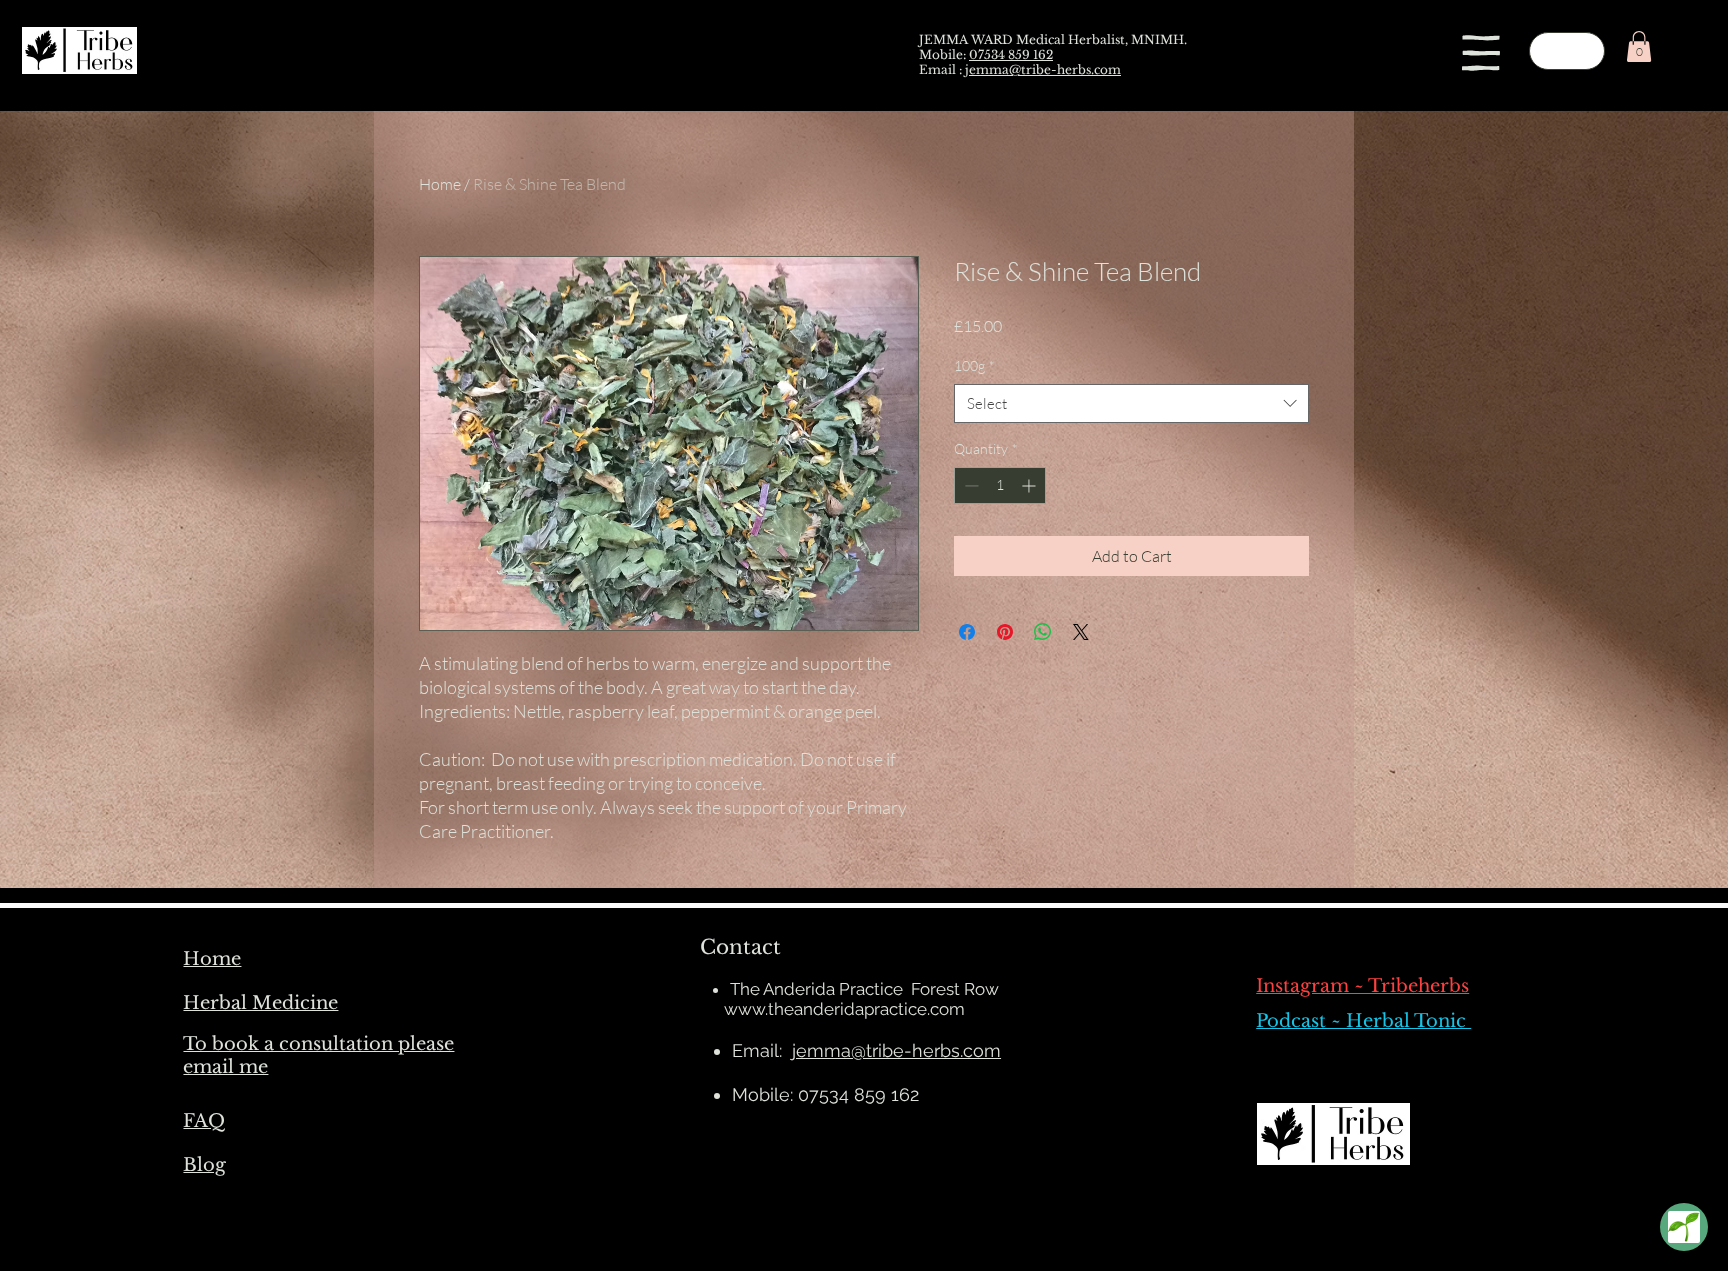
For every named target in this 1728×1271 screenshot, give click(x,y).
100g (974, 365)
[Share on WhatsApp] (1043, 632)
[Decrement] (969, 485)
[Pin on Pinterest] (1005, 632)
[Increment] (1030, 485)
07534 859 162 (1011, 54)
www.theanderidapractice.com (844, 1009)
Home (440, 184)
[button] (1481, 53)
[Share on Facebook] (967, 632)
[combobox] (1131, 403)
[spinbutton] (1000, 485)
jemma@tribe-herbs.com (1043, 69)
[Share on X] (1081, 632)
